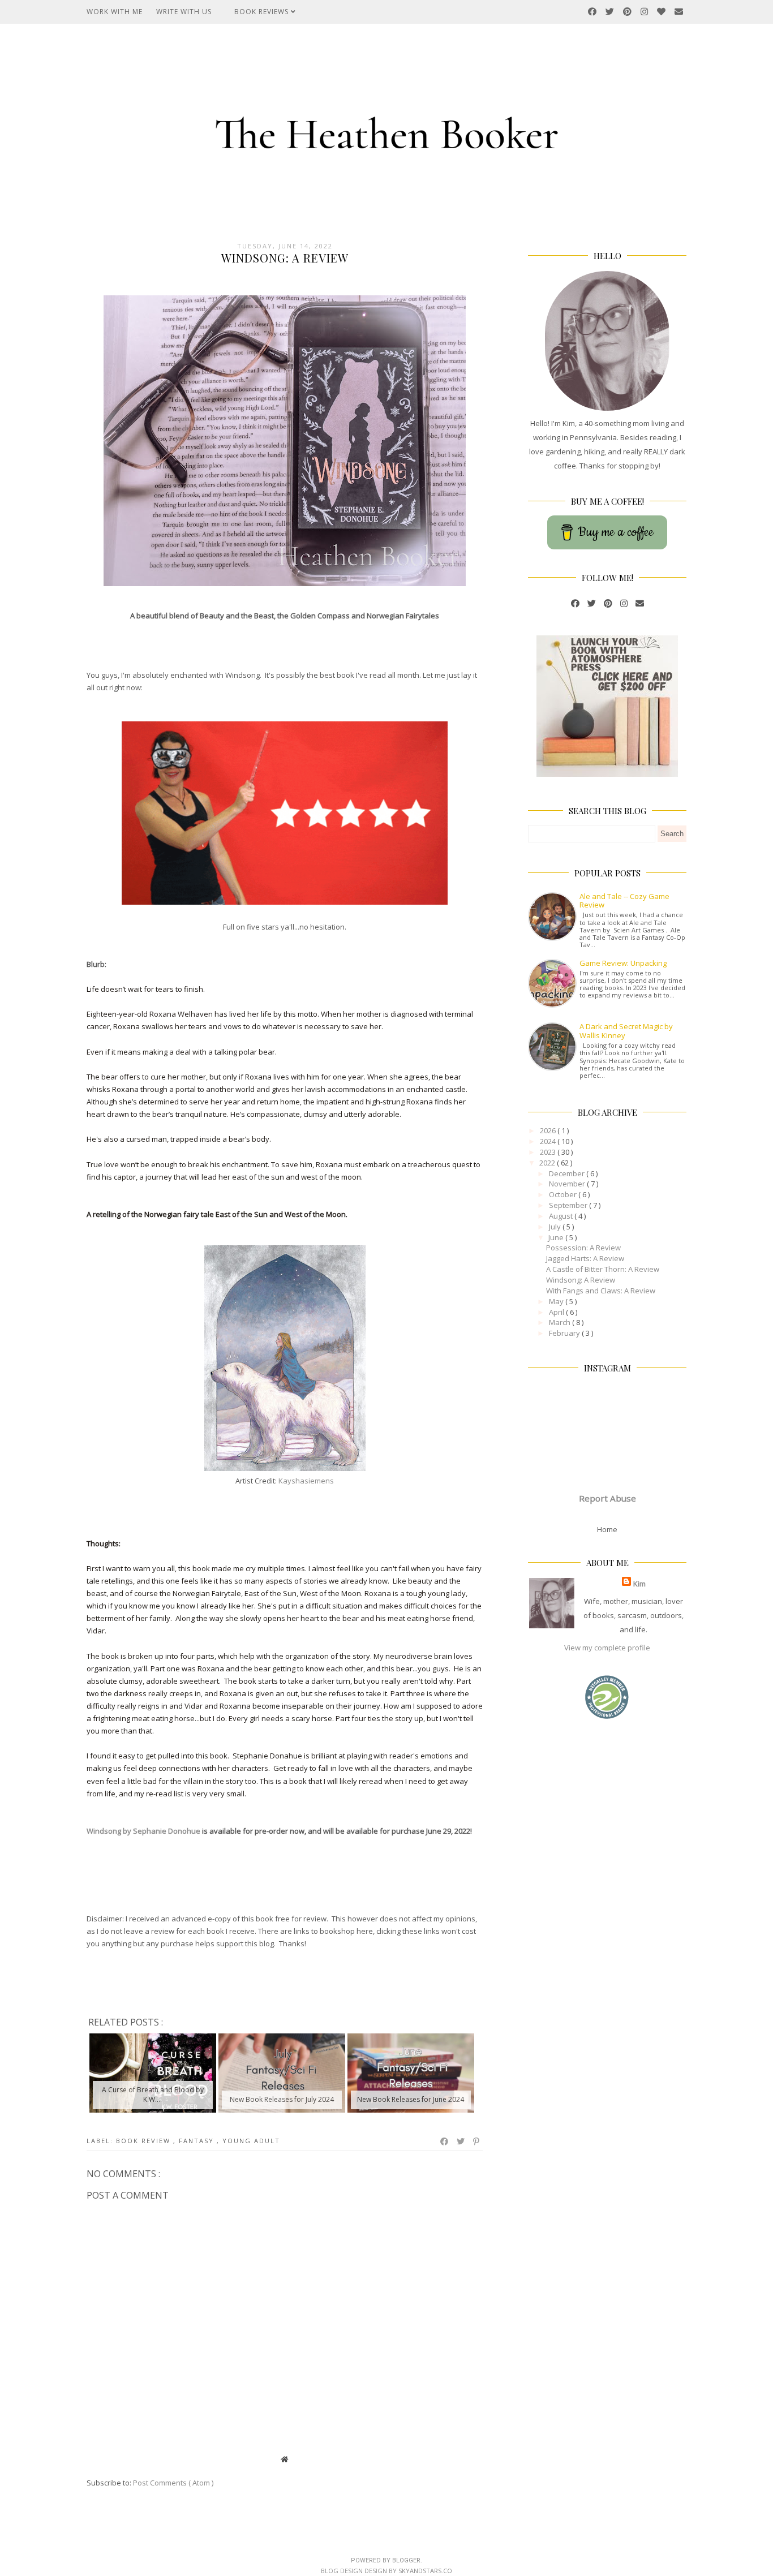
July (556, 1227)
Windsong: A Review (581, 1280)
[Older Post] (477, 2459)
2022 (548, 1163)
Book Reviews (263, 12)
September (569, 1205)
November (568, 1184)
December (568, 1173)
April (557, 1312)
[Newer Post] (92, 2459)
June (557, 1237)
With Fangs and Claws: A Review (601, 1291)
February (565, 1333)
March (561, 1322)
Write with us (184, 12)
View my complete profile (607, 1648)
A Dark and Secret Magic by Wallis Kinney (626, 1031)
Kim (639, 1584)
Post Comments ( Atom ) (173, 2483)
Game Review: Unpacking (623, 963)
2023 (549, 1152)
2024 (549, 1141)
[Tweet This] (461, 2141)
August (562, 1216)
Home (607, 1529)
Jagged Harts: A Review (585, 1258)
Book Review (145, 2141)
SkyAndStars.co (425, 2571)
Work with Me (115, 12)
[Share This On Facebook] (445, 2141)
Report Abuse (607, 1498)
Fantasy (198, 2141)
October (564, 1194)
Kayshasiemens (306, 1481)
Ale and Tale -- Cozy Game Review (624, 901)
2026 (549, 1130)
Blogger (406, 2560)
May (557, 1301)
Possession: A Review (583, 1248)
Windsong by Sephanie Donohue (143, 1831)
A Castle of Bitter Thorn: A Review (603, 1269)
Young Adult (251, 2141)
